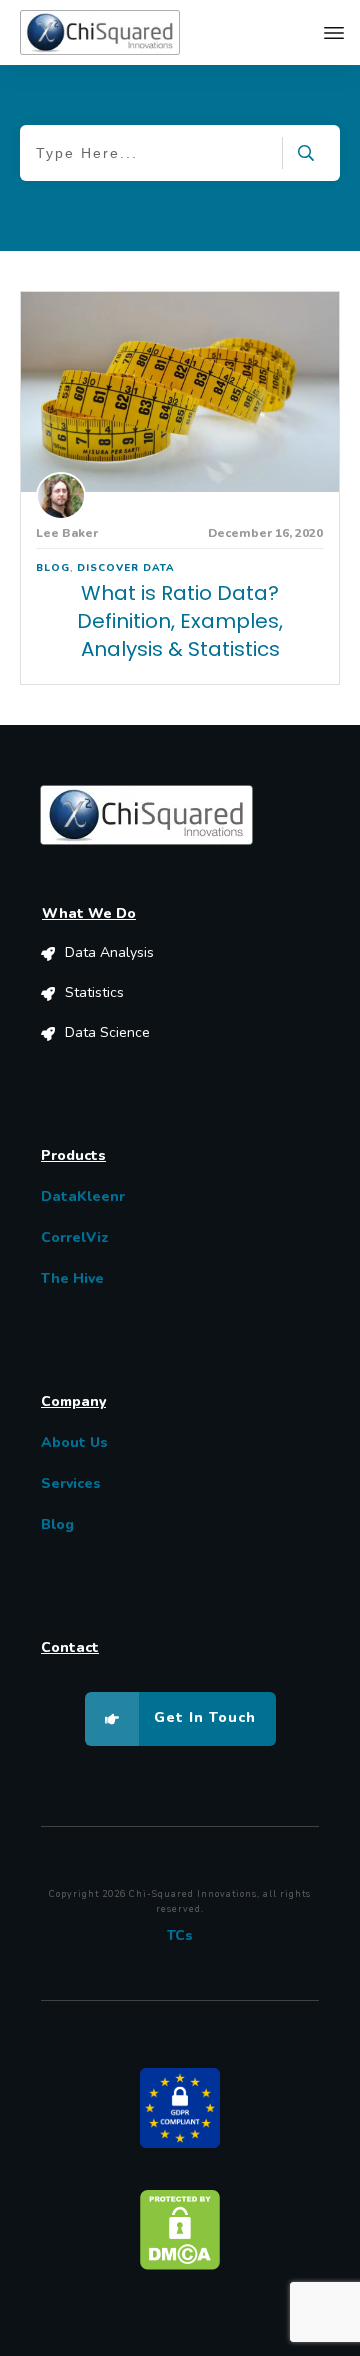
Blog (53, 568)
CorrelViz (75, 1237)
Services (71, 1483)
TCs (180, 1935)
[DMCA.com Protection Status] (180, 2229)
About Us (74, 1442)
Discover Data (126, 568)
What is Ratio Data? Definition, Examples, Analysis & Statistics (180, 621)
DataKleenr (83, 1196)
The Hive (72, 1278)
